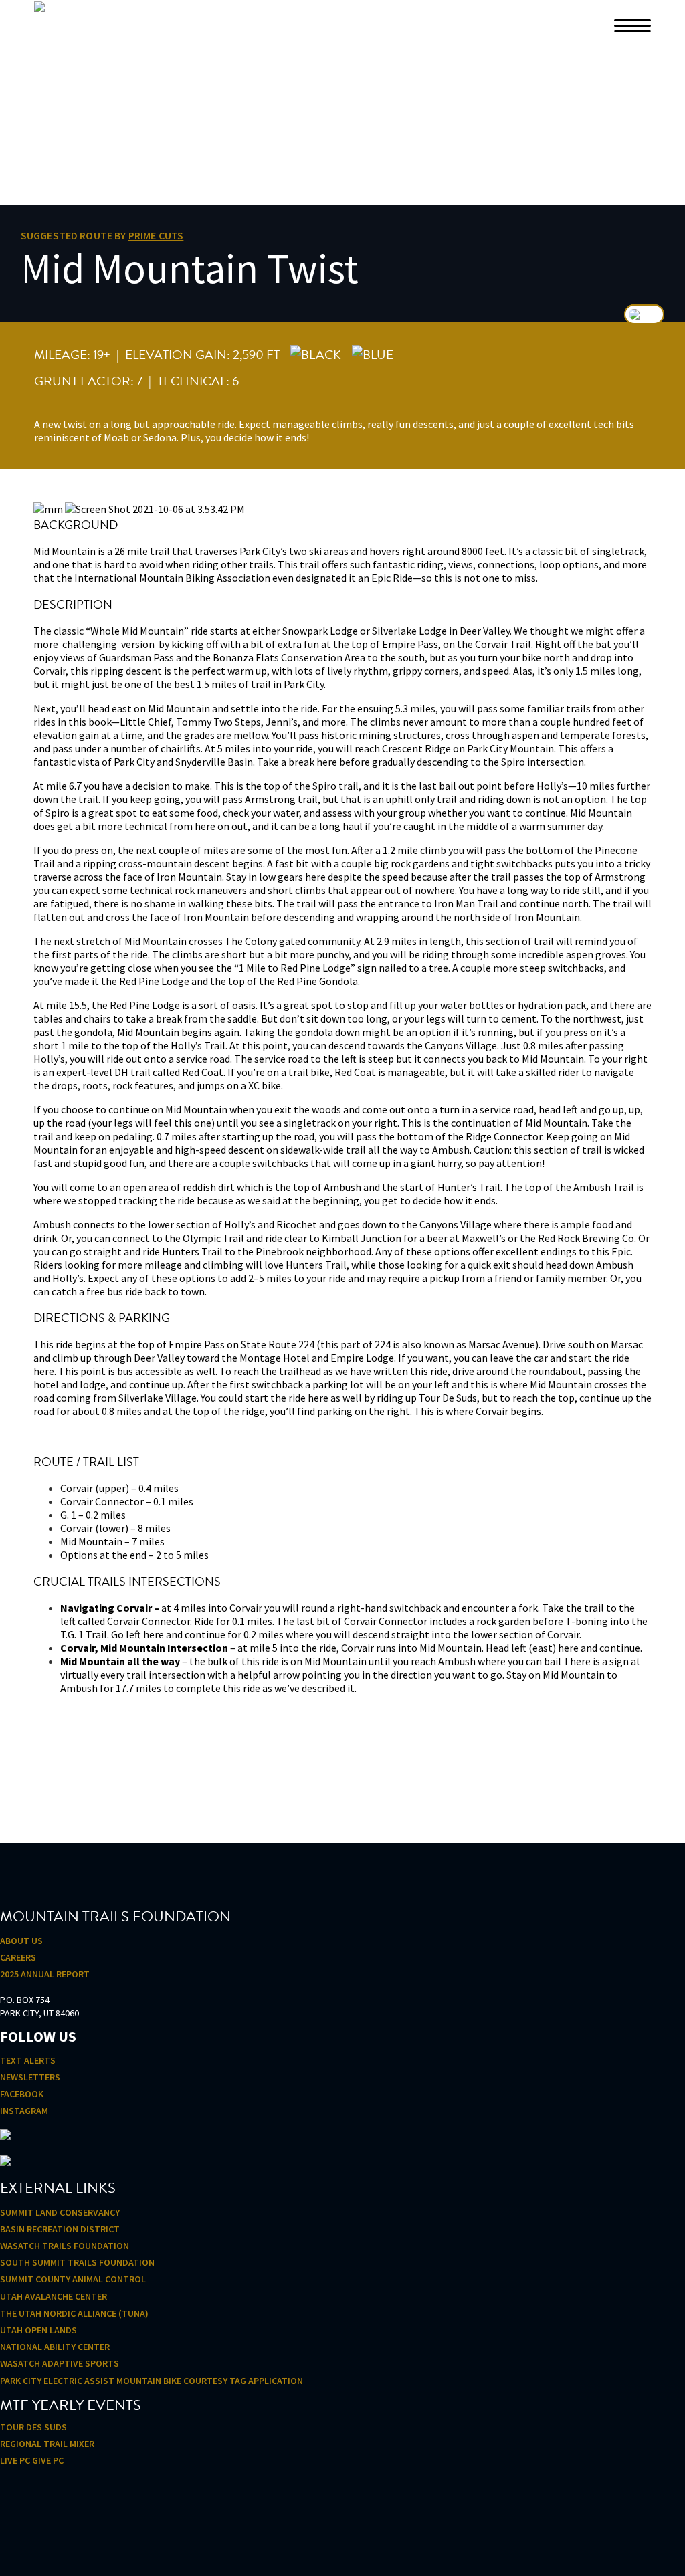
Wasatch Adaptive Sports (60, 2363)
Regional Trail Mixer (47, 2444)
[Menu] (632, 25)
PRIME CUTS (156, 235)
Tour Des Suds (33, 2427)
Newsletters (30, 2077)
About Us (21, 1941)
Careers (18, 1957)
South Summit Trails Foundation (77, 2262)
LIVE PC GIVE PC (32, 2460)
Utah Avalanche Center (54, 2296)
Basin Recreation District (60, 2229)
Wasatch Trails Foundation (65, 2246)
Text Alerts (28, 2060)
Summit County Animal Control (73, 2279)
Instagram (24, 2111)
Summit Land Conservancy (60, 2212)
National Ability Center (55, 2347)
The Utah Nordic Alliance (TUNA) (74, 2313)
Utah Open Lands (38, 2330)
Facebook (22, 2094)
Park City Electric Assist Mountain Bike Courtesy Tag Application (152, 2381)
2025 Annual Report (45, 1974)
